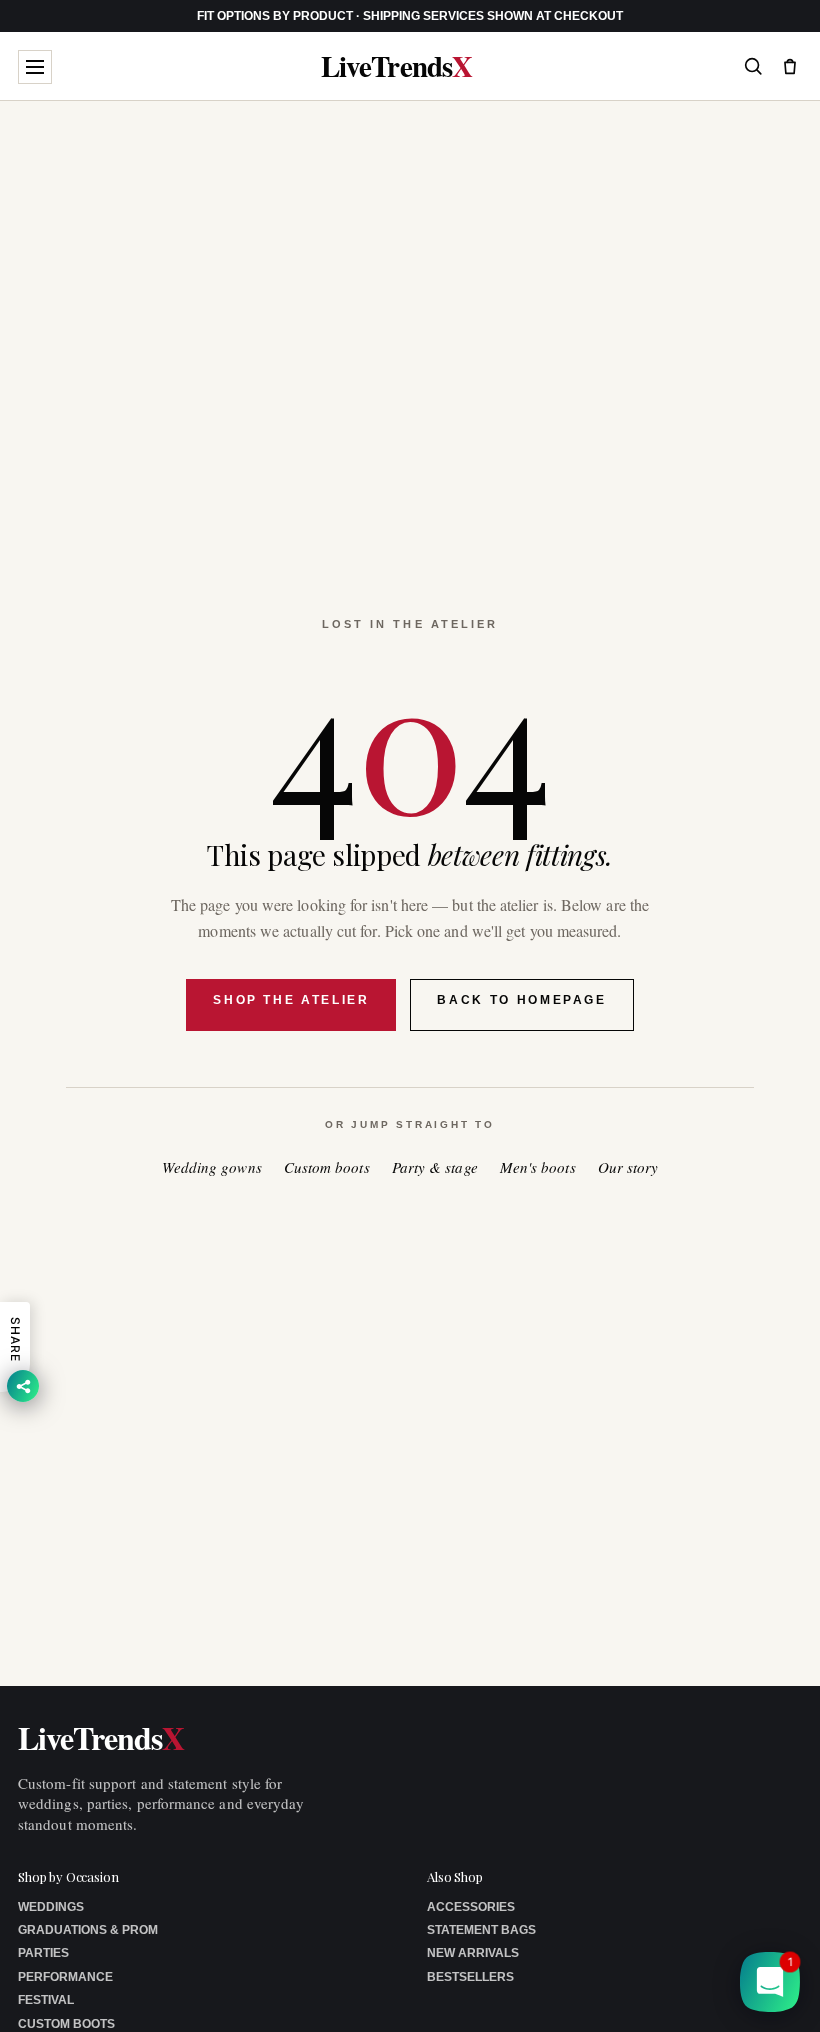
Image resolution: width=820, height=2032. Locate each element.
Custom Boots (66, 2024)
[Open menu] (35, 67)
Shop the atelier (291, 1000)
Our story (628, 1167)
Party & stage (435, 1167)
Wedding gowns (212, 1167)
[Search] (753, 66)
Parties (43, 1953)
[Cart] (790, 66)
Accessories (471, 1907)
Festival (46, 2000)
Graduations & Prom (88, 1930)
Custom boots (327, 1167)
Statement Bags (481, 1930)
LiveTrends (396, 66)
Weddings (51, 1907)
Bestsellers (470, 1977)
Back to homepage (521, 1000)
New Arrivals (473, 1953)
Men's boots (538, 1167)
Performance (65, 1977)
